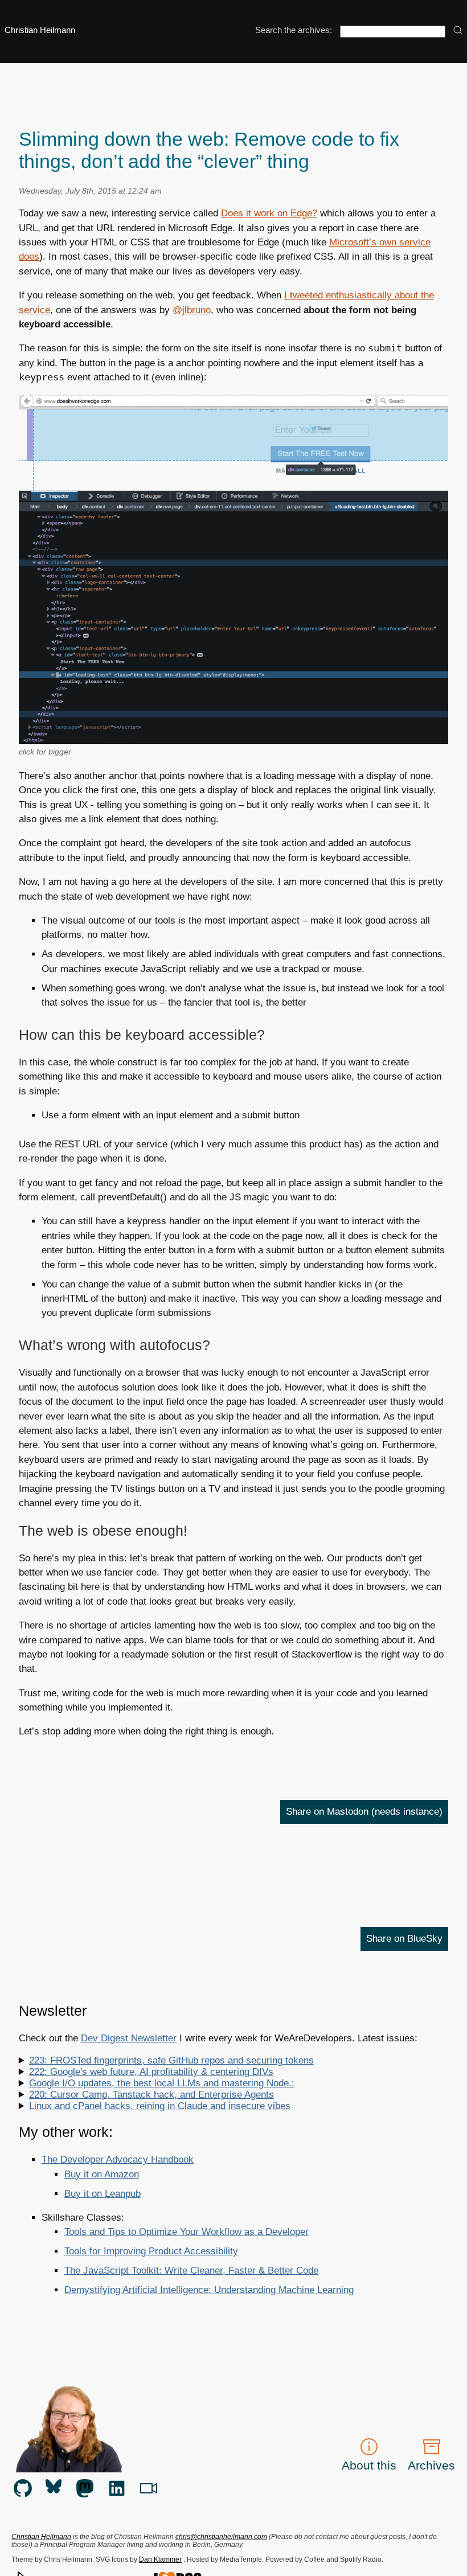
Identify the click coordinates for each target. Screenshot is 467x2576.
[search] (458, 31)
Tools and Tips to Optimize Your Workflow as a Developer (187, 2232)
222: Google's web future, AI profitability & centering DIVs (151, 2072)
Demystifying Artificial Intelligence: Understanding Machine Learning (209, 2290)
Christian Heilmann (40, 30)
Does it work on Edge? (269, 213)
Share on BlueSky (404, 1939)
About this (369, 2465)
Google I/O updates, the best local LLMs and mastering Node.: (162, 2083)
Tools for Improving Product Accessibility (151, 2251)
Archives (431, 2465)
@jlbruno (192, 310)
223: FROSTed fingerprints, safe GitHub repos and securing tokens (171, 2060)
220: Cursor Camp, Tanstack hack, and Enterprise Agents (151, 2095)
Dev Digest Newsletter (129, 2038)
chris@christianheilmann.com (221, 2537)
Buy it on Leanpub (103, 2194)
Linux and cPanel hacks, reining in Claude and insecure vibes (160, 2106)
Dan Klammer (160, 2559)
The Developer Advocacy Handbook (118, 2159)
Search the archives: (294, 30)
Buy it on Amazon (102, 2174)
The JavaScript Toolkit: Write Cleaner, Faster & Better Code (191, 2271)
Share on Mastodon (364, 1812)
